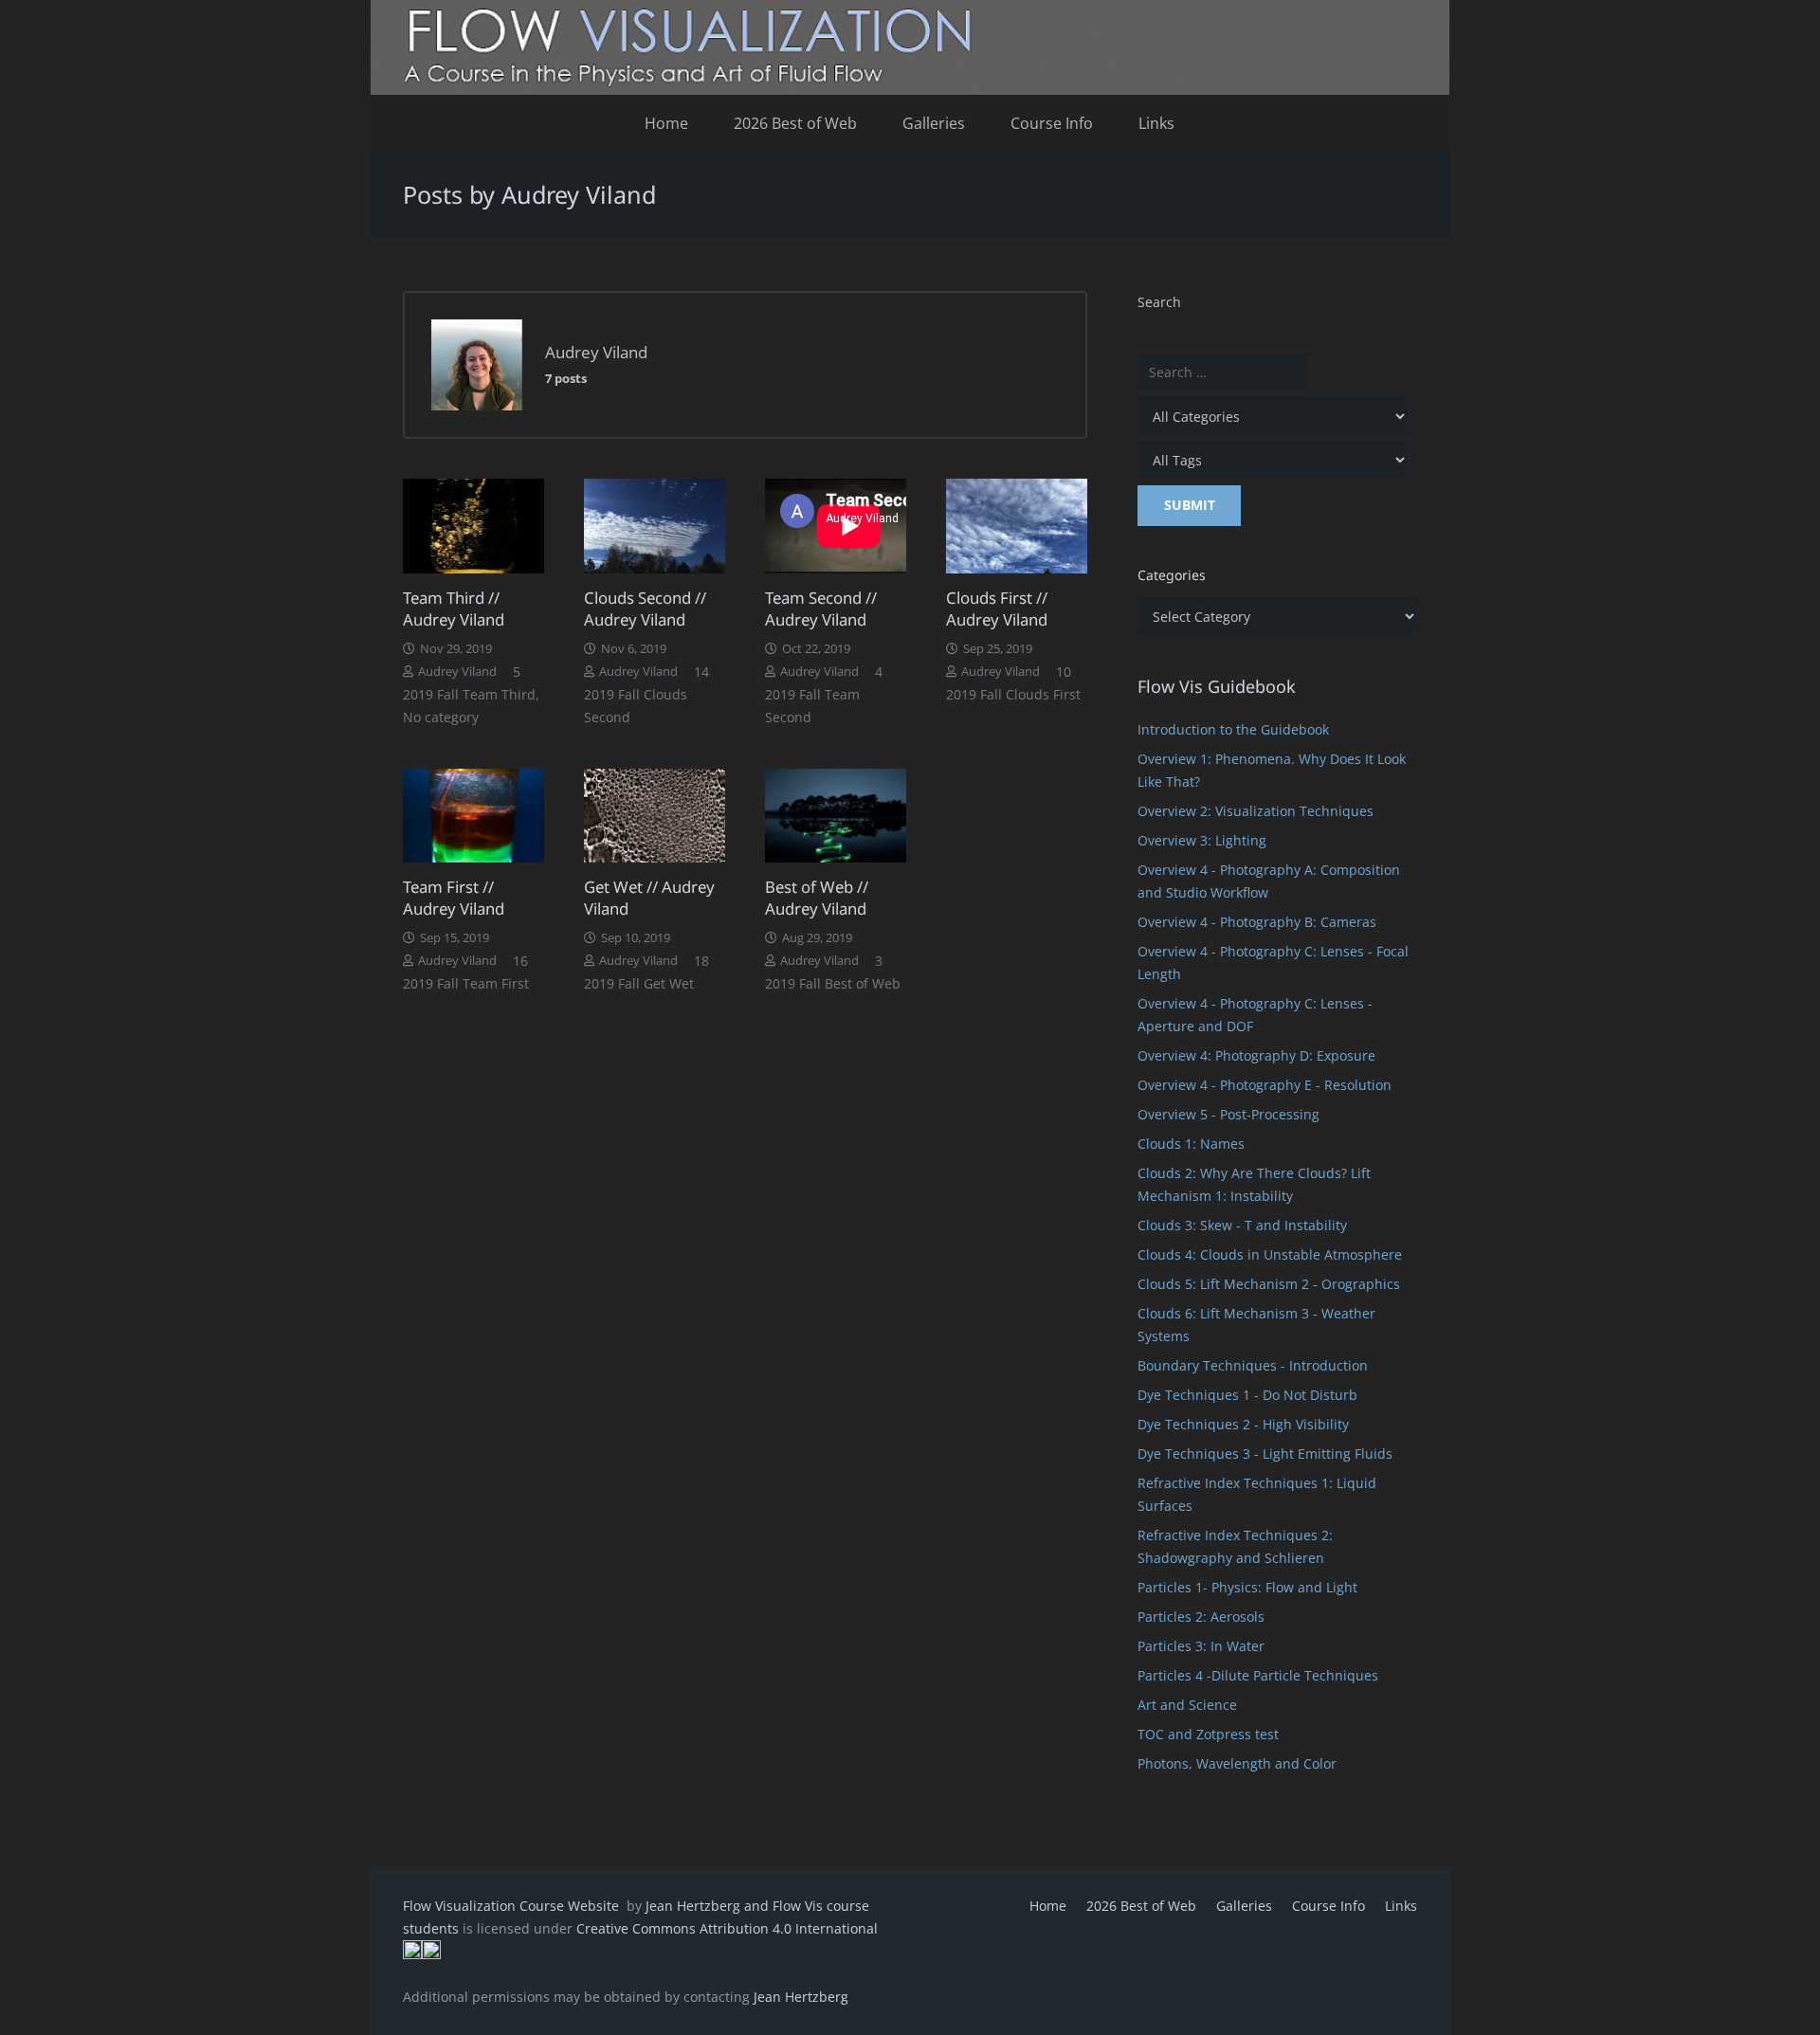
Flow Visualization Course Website (513, 1906)
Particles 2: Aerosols (1201, 1617)
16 (520, 961)
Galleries (1244, 1906)
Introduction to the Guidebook (1233, 729)
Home (1048, 1906)
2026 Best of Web (1141, 1906)
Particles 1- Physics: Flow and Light (1247, 1587)
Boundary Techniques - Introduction (1253, 1365)
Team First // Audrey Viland (454, 898)
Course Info (1329, 1906)
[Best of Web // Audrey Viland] (836, 816)
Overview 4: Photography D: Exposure (1256, 1055)
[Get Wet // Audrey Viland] (655, 816)
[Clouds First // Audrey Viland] (1017, 526)
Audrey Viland (457, 672)
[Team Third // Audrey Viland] (473, 526)
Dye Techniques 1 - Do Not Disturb (1247, 1395)
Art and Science (1187, 1705)
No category (441, 717)
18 (701, 961)
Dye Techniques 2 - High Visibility (1243, 1424)
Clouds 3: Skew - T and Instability (1242, 1225)
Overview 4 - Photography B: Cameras (1257, 922)
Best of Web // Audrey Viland (817, 898)
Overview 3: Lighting (1202, 840)
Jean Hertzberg (801, 1997)
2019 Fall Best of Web (833, 983)
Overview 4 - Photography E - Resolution (1265, 1085)
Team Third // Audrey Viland (454, 609)
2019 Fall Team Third (469, 694)
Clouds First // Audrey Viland (997, 609)
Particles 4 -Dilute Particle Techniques (1258, 1675)
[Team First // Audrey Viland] (473, 816)
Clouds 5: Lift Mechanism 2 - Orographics (1269, 1284)
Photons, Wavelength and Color (1237, 1763)
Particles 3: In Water (1201, 1646)
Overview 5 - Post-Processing (1228, 1114)
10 (1064, 672)
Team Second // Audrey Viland (821, 609)
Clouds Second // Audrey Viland (645, 609)
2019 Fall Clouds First (1013, 694)
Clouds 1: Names (1191, 1144)
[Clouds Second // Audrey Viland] (655, 526)
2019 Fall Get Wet (639, 983)
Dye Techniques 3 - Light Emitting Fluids (1265, 1454)
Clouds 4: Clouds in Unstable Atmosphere (1270, 1254)
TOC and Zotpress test (1208, 1734)
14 (701, 672)
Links (1401, 1906)
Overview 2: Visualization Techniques (1256, 811)
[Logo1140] (910, 47)
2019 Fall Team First (466, 983)
